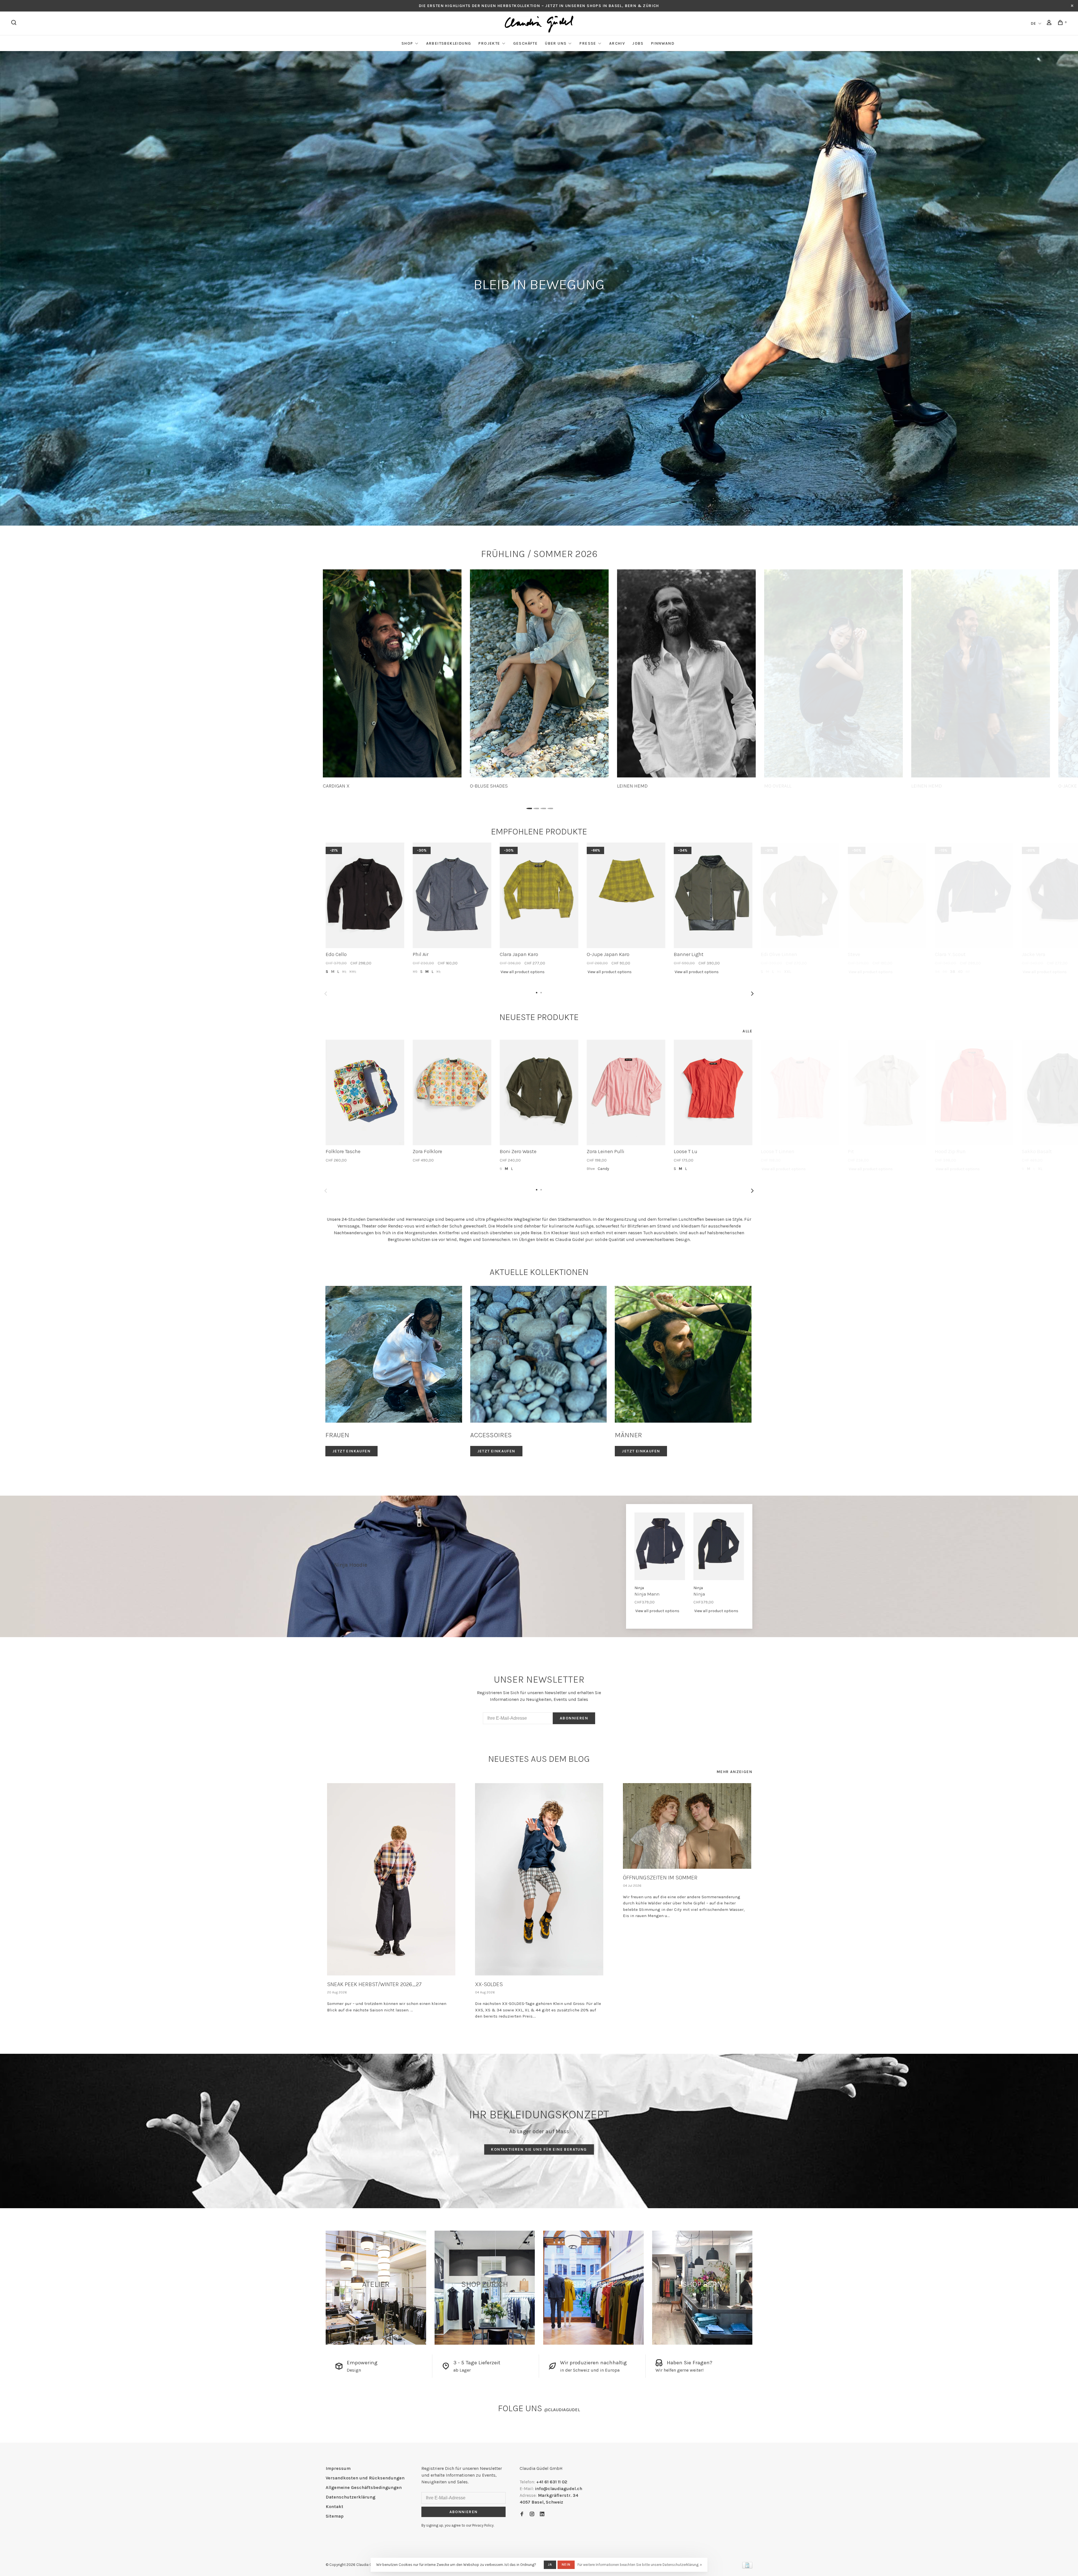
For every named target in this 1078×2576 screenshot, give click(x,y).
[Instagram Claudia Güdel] (532, 2514)
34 (937, 972)
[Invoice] (747, 2567)
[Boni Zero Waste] (539, 1092)
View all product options (523, 972)
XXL (353, 972)
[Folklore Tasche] (365, 1092)
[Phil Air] (452, 895)
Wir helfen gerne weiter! (680, 2370)
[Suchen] (15, 23)
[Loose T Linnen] (800, 1092)
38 (953, 972)
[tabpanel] (392, 679)
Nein (566, 2564)
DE (1034, 23)
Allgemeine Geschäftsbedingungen (364, 2487)
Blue (591, 1169)
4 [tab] (550, 807)
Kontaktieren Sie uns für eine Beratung (539, 2149)
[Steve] (887, 895)
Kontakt (334, 2507)
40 (960, 972)
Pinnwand (663, 43)
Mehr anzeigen (735, 1772)
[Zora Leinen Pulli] (626, 1092)
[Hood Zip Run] (974, 1092)
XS (415, 972)
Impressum (338, 2468)
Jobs (638, 43)
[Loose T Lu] (713, 1092)
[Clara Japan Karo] (539, 895)
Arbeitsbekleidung (449, 43)
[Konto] (1050, 23)
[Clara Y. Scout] (974, 895)
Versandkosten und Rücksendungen (365, 2478)
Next (752, 994)
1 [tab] (528, 807)
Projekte (489, 43)
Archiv (617, 43)
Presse (588, 43)
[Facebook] (522, 2514)
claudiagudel (562, 2410)
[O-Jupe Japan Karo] (626, 895)
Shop (407, 43)
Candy (603, 1169)
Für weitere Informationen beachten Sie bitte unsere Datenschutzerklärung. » (640, 2565)
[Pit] (887, 1092)
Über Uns (556, 43)
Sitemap (335, 2516)
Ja (550, 2564)
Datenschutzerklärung (350, 2497)
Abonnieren (574, 1718)
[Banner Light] (713, 895)
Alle (747, 1031)
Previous (326, 994)
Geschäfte (526, 43)
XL (344, 972)
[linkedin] (542, 2514)
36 (945, 972)
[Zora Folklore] (452, 1092)
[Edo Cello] (365, 895)
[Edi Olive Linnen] (800, 895)
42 (968, 972)
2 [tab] (535, 807)
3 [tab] (543, 807)
